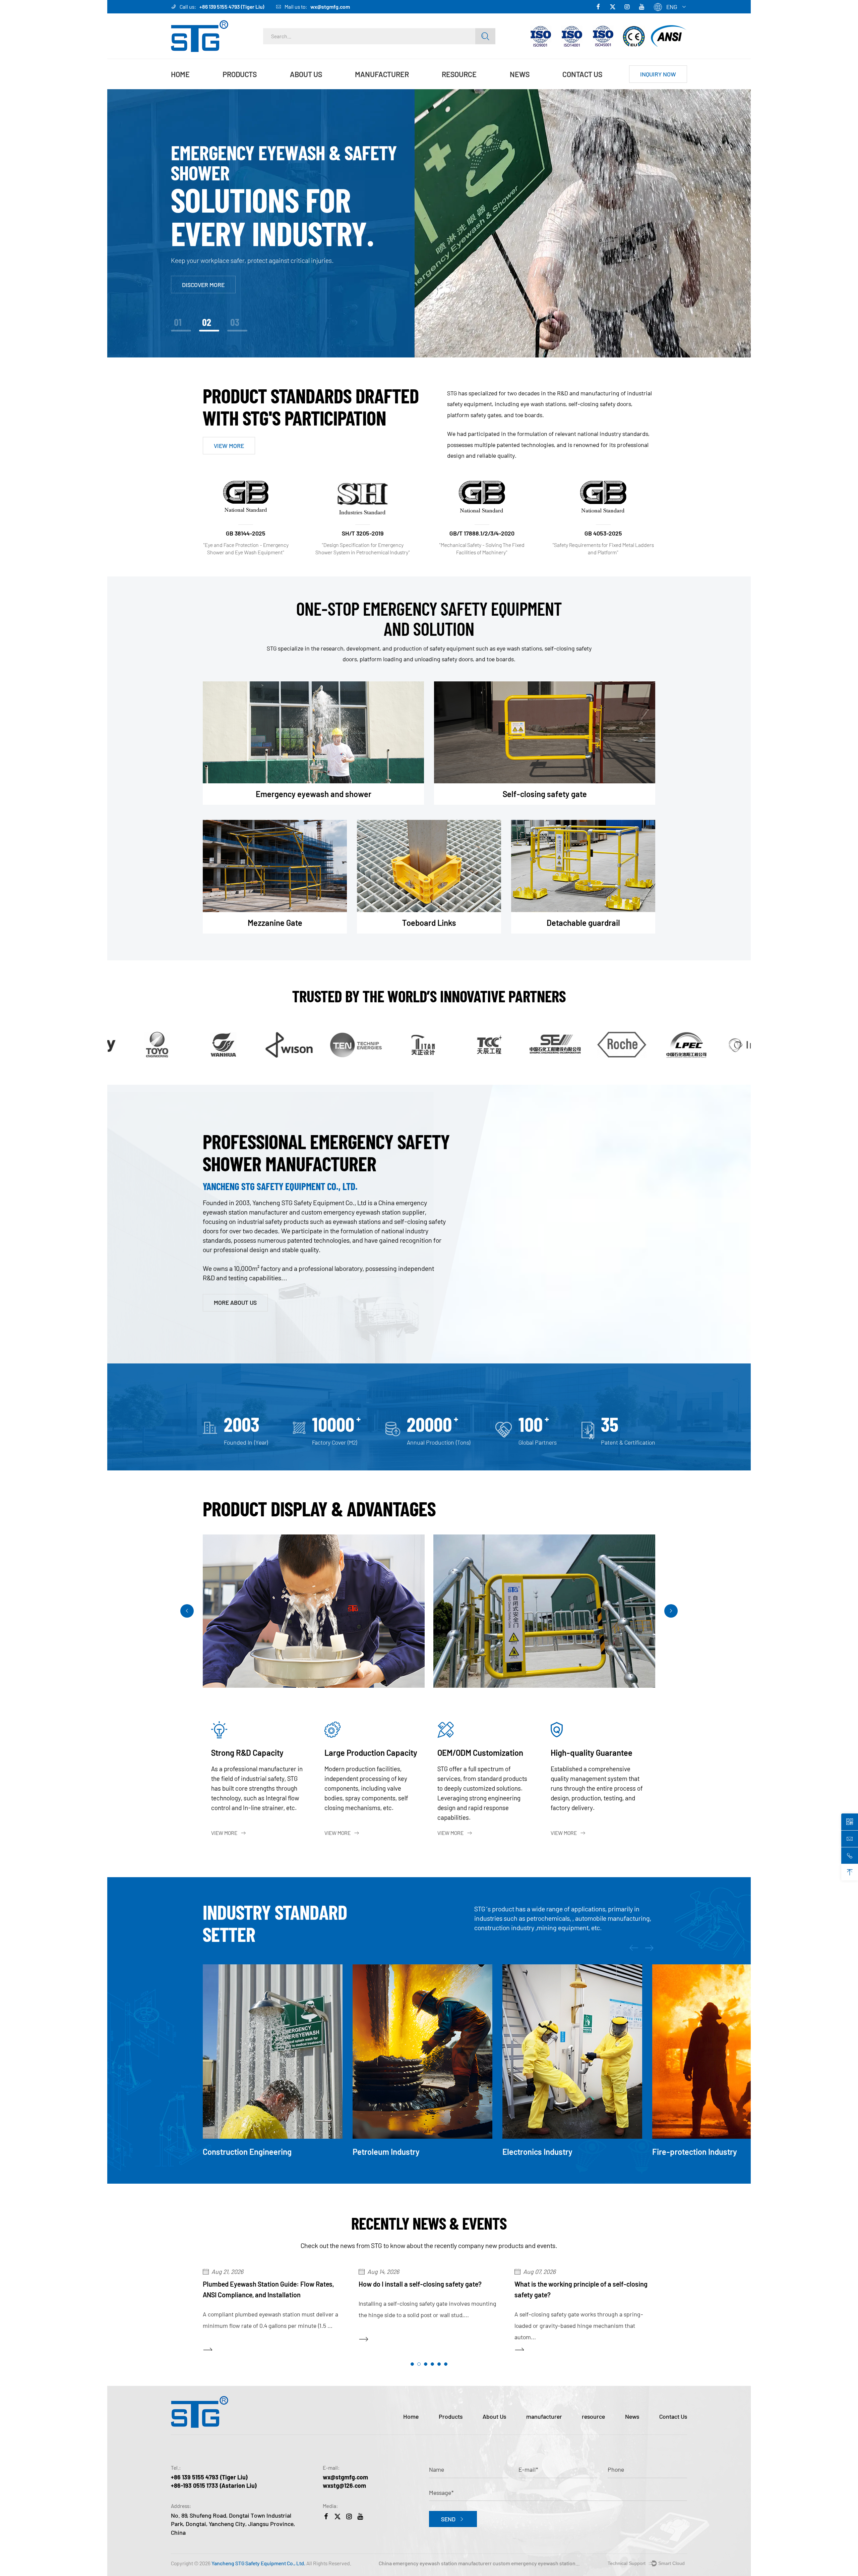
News (520, 74)
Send (448, 2519)
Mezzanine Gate (275, 923)
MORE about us (235, 1302)
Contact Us (582, 74)
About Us (306, 74)
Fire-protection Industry (545, 2152)
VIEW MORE (229, 446)
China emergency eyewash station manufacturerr (435, 2563)
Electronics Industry (388, 2152)
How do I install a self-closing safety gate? (264, 2284)
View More (224, 1833)
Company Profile (312, 89)
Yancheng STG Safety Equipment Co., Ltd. (258, 2563)
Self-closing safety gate (545, 794)
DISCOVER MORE (203, 280)
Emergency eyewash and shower (249, 88)
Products (240, 74)
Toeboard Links (429, 923)
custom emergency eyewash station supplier (544, 2563)
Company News (530, 89)
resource (459, 74)
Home (180, 74)
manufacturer (382, 74)
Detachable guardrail (583, 923)
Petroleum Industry (236, 2152)
